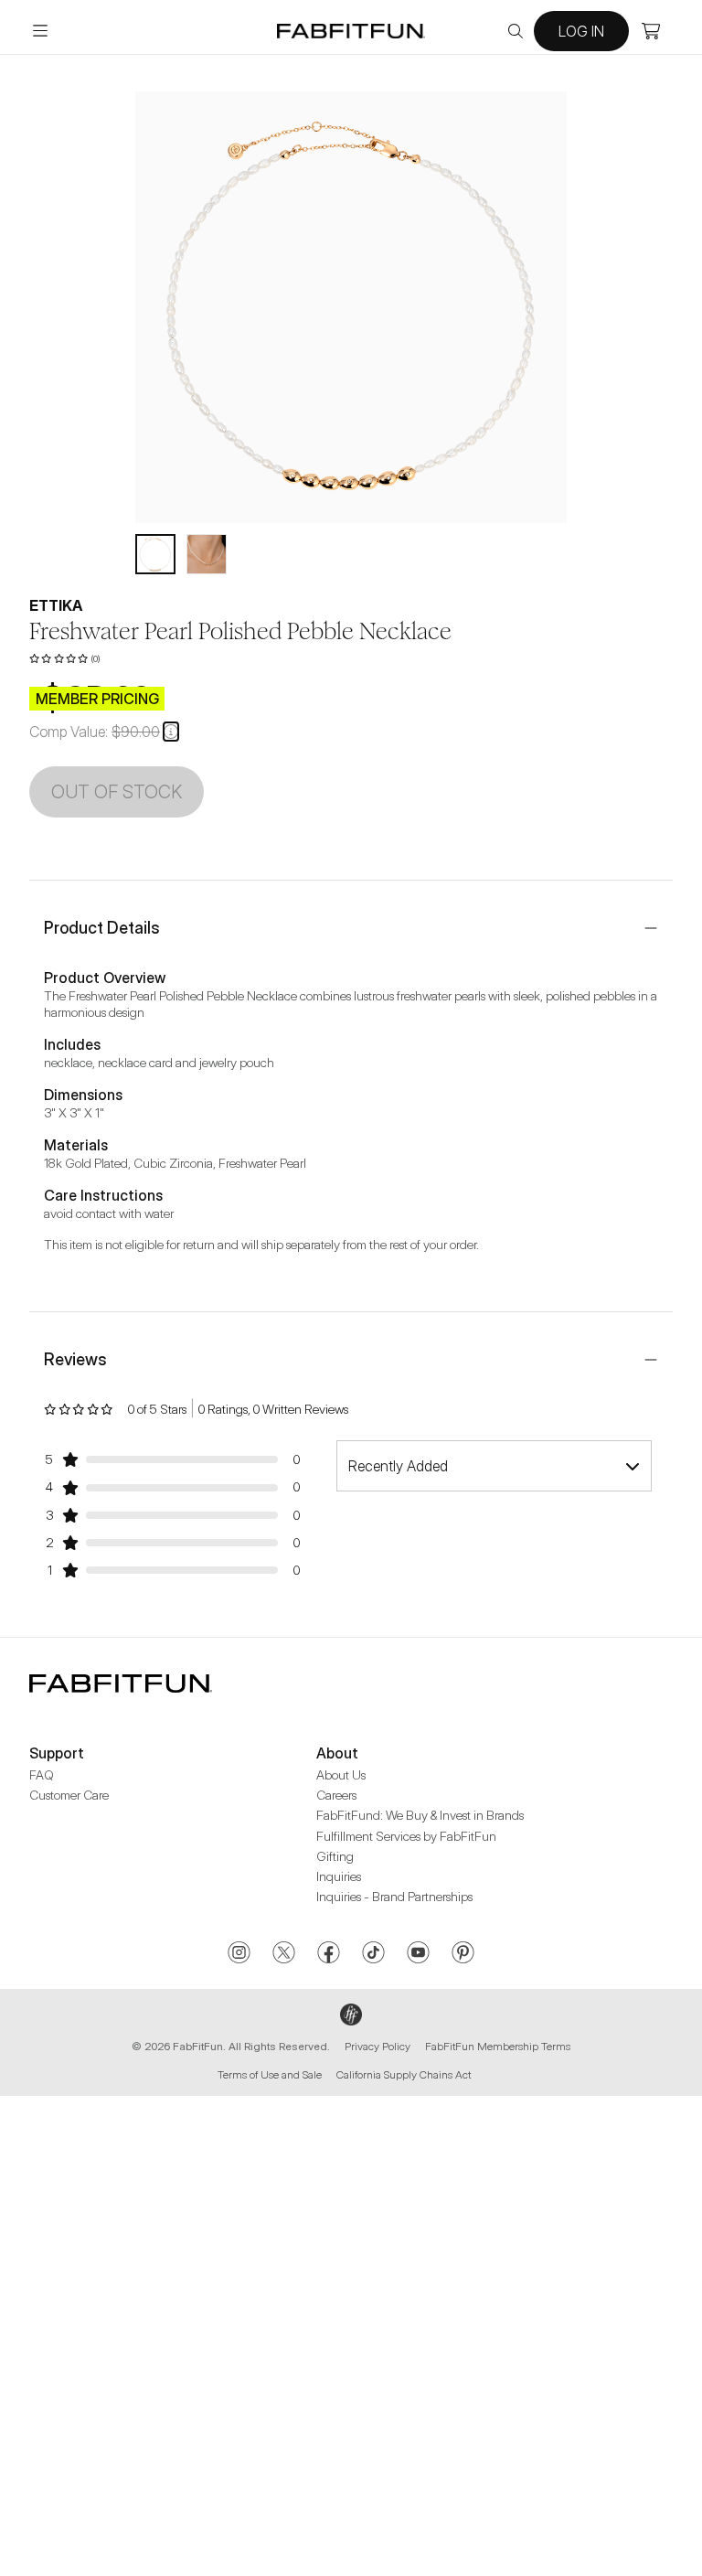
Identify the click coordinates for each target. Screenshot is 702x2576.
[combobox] (494, 1466)
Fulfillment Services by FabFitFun (406, 1836)
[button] (171, 732)
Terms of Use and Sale (270, 2074)
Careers (336, 1795)
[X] (284, 1954)
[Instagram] (239, 1954)
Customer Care (69, 1795)
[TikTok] (373, 1954)
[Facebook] (329, 1954)
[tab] (155, 554)
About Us (341, 1774)
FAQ (42, 1774)
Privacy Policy (378, 2046)
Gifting (335, 1856)
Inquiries (339, 1876)
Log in (581, 31)
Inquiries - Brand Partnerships (394, 1896)
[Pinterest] (463, 1954)
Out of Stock (117, 792)
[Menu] (40, 31)
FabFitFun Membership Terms (498, 2046)
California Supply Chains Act (404, 2074)
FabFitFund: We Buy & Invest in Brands (420, 1815)
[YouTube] (418, 1954)
